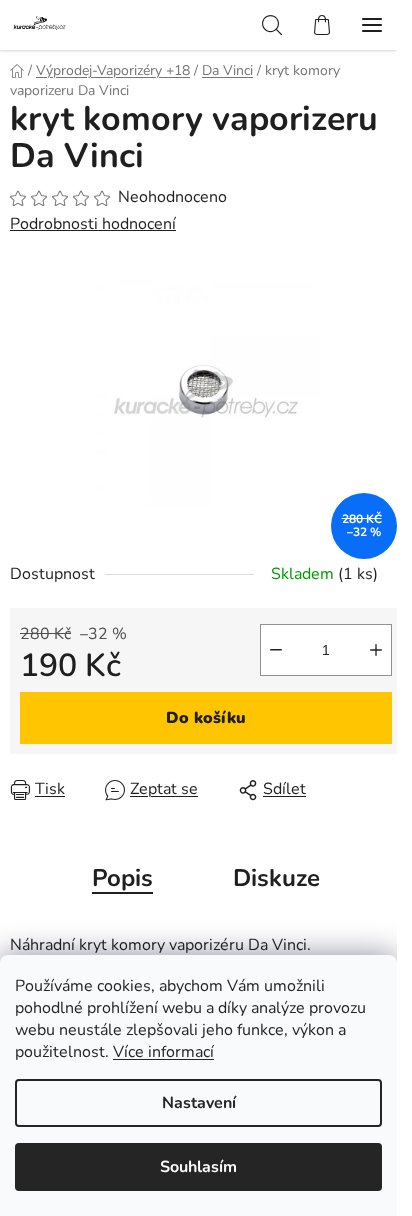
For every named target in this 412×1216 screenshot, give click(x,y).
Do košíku (206, 718)
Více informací (163, 1052)
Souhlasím (198, 1167)
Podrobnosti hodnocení (93, 224)
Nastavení (199, 1103)
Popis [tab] (122, 878)
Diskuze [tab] (276, 878)
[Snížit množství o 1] (276, 650)
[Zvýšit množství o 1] (376, 650)
